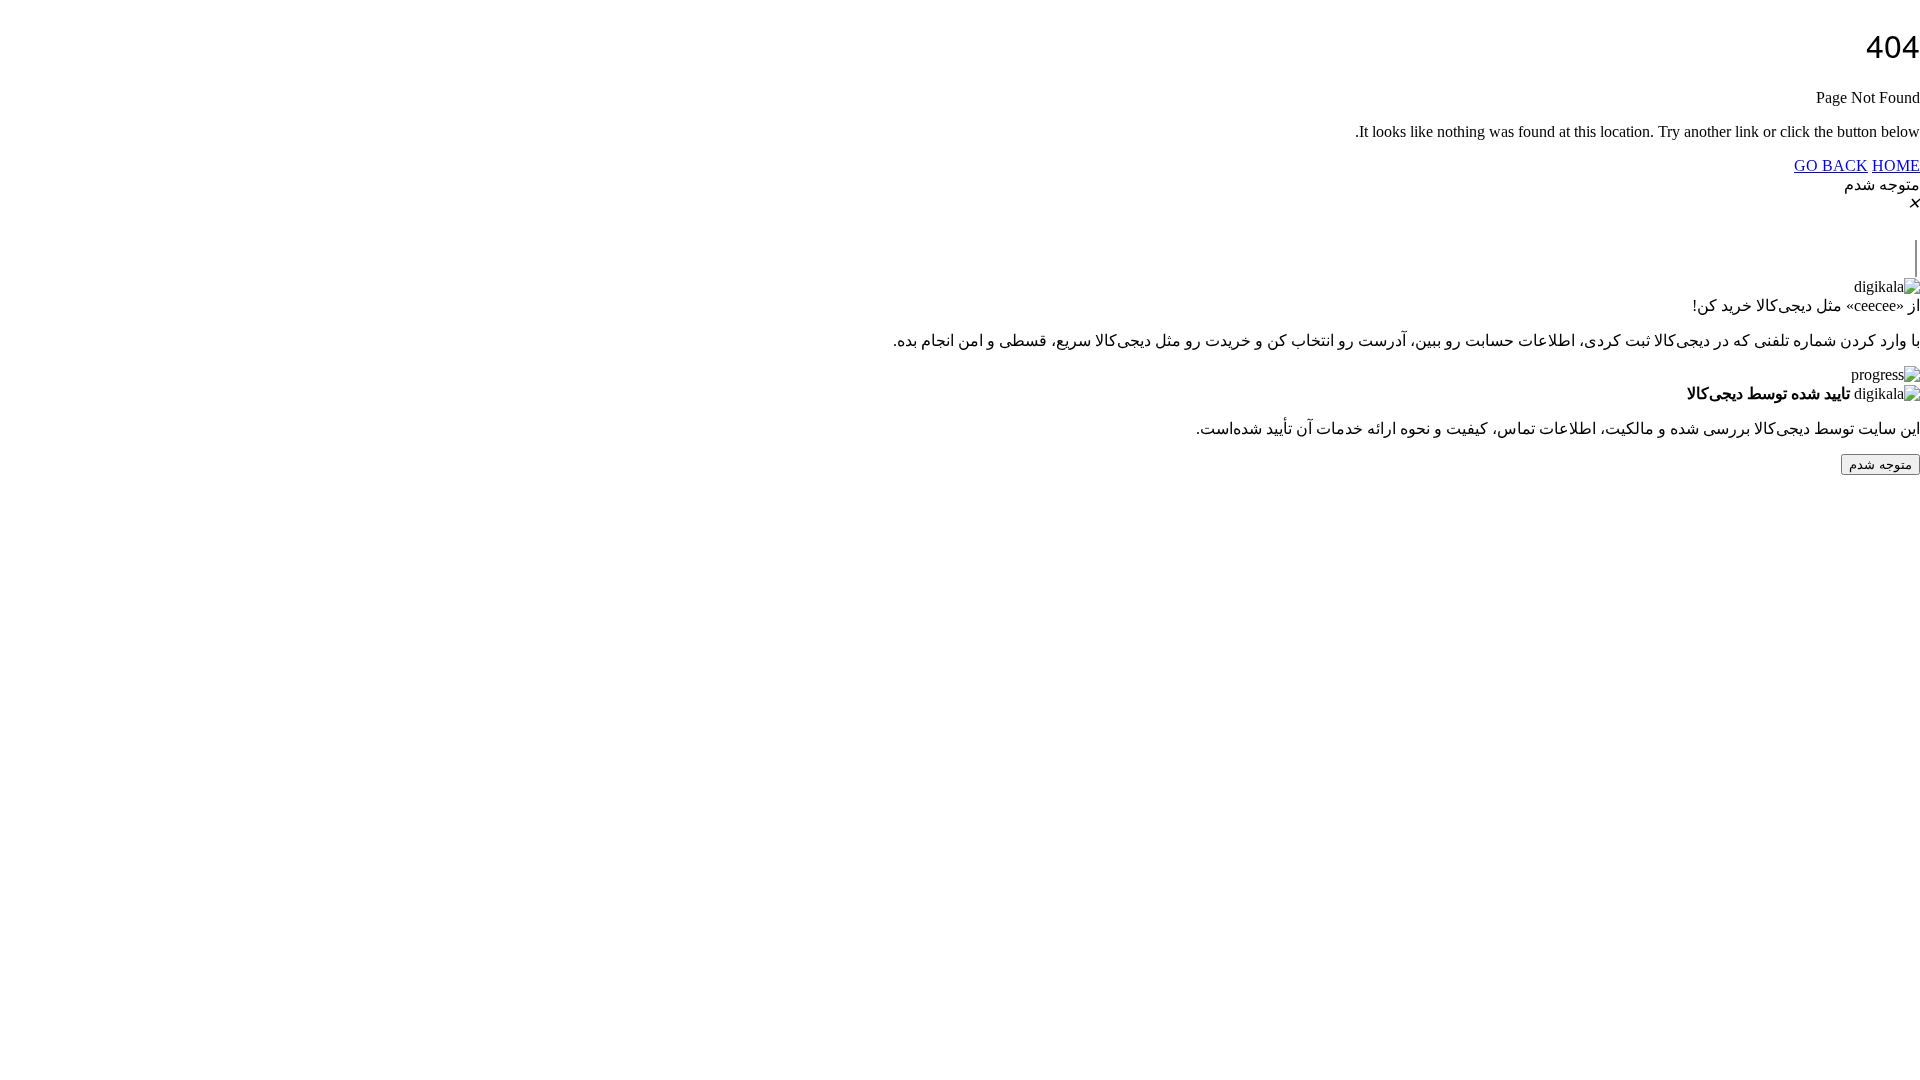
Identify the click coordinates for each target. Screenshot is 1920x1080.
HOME (1896, 165)
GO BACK (1831, 165)
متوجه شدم (1880, 464)
